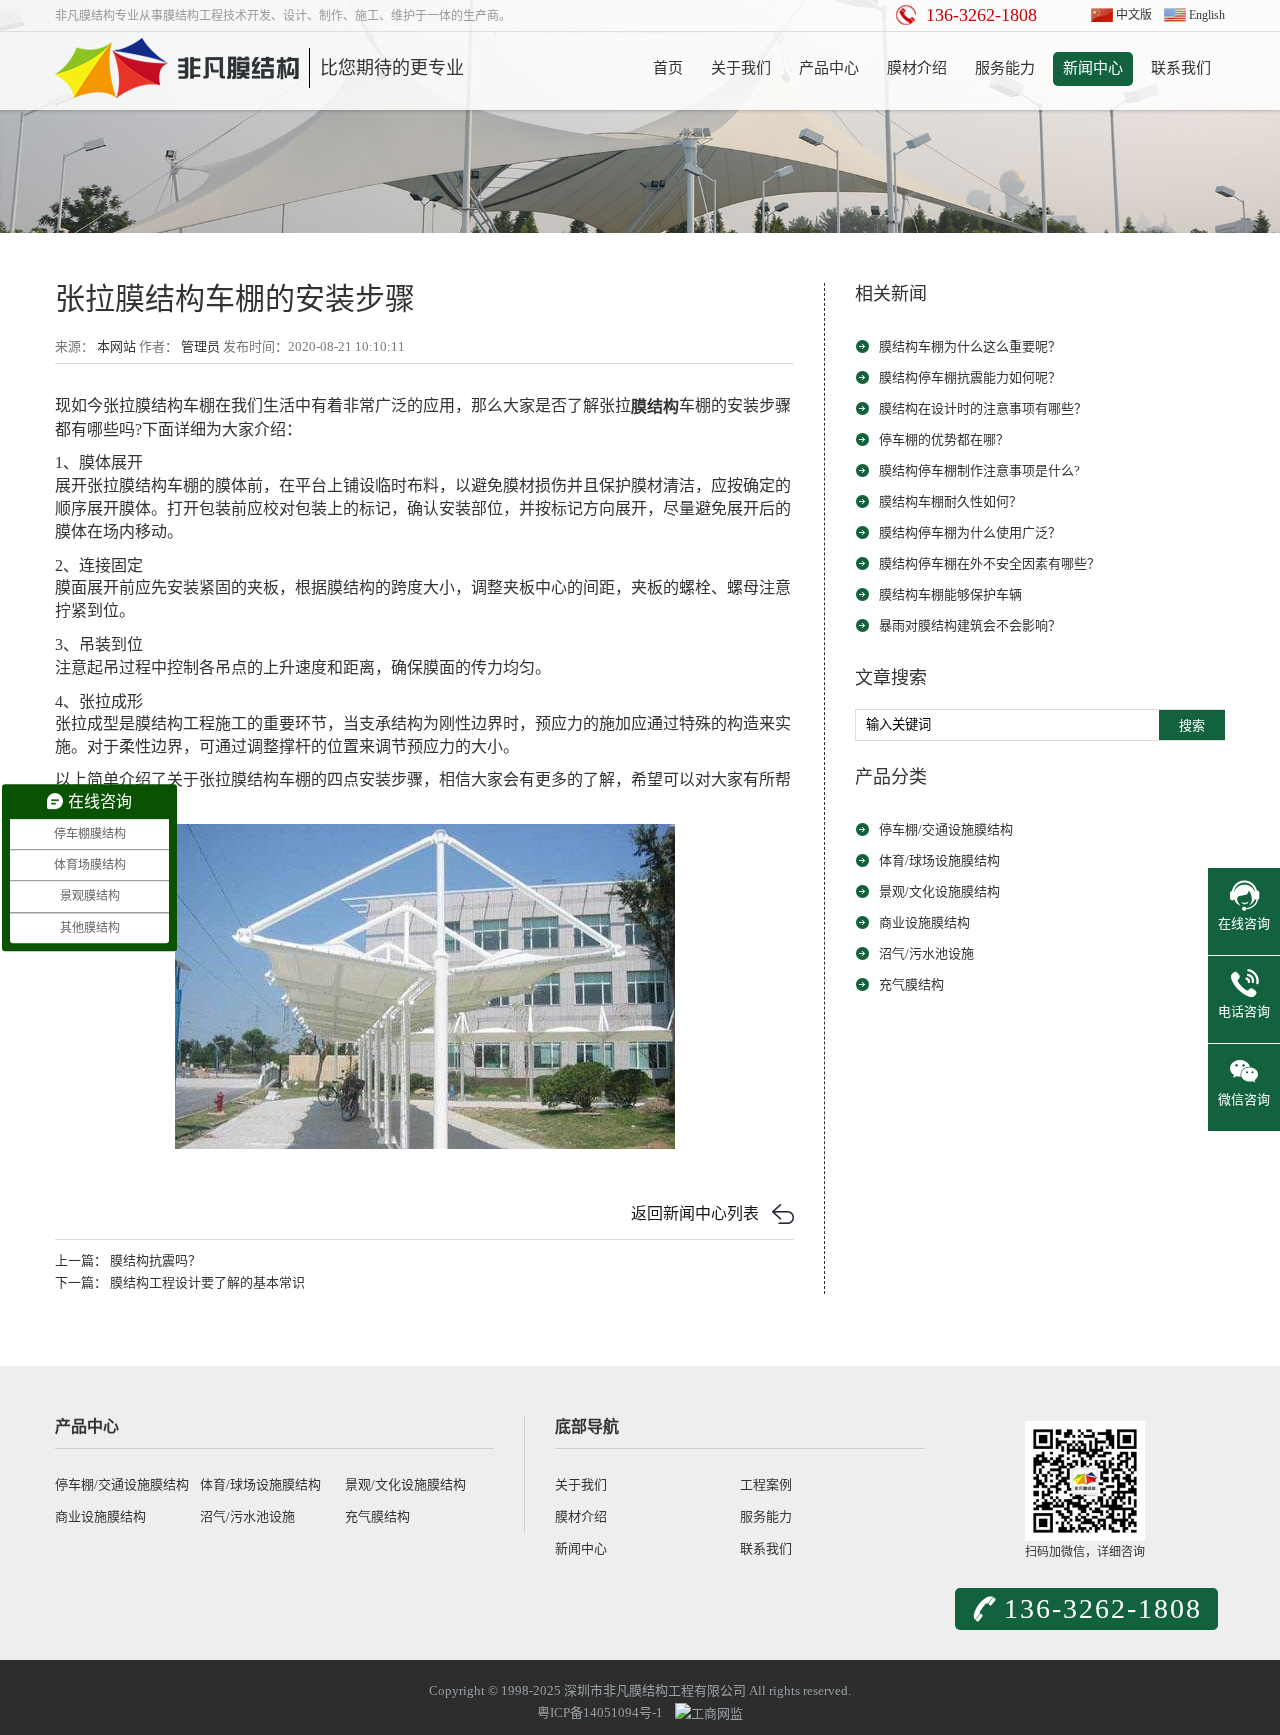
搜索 (1192, 725)
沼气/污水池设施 (926, 953)
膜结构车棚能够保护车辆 (950, 594)
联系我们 (1181, 68)
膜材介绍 (917, 68)
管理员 (200, 346)
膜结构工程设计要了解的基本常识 (207, 1282)
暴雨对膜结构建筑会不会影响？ (970, 625)
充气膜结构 (911, 984)
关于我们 (741, 68)
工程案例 (766, 1484)
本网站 (116, 346)
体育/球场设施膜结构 (939, 860)
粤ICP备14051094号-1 (600, 1712)
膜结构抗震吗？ (155, 1260)
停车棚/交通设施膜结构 (946, 829)
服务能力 (1005, 68)
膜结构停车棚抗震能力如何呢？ (970, 377)
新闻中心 (1093, 68)
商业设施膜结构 (924, 922)
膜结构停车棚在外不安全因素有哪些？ (989, 563)
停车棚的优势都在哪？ (944, 439)
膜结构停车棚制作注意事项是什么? (979, 470)
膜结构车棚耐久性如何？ (950, 501)
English (1207, 15)
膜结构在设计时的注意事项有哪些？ (983, 408)
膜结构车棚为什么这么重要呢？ (970, 346)
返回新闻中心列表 (695, 1213)
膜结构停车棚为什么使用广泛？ (970, 532)
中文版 (1134, 15)
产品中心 (829, 68)
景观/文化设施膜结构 (939, 891)
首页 (668, 68)
